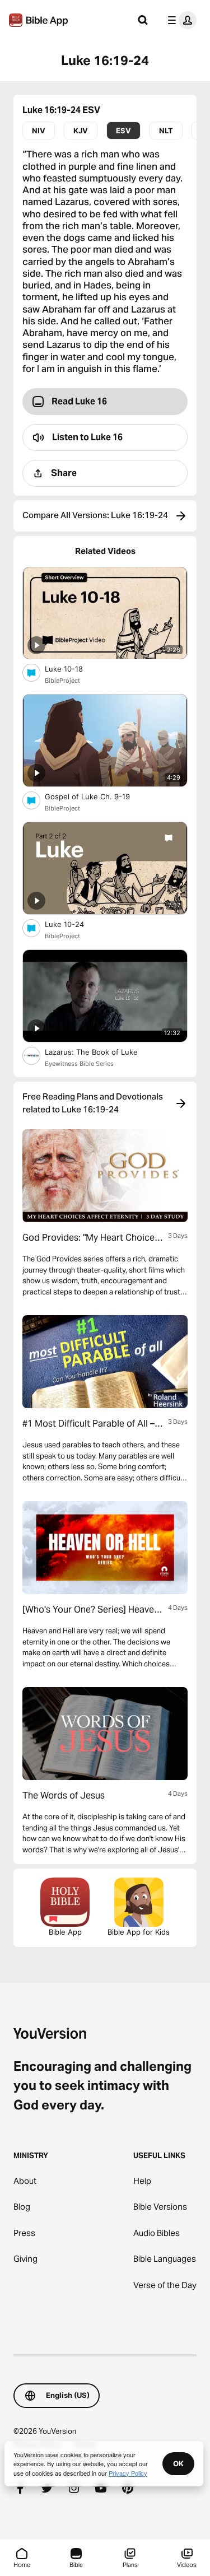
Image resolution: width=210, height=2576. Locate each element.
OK (178, 2463)
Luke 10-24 (74, 924)
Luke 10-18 (74, 669)
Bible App (65, 1932)
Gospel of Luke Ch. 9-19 (97, 796)
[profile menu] (180, 20)
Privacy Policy (128, 2473)
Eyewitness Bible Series (79, 1064)
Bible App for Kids (139, 1932)
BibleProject (62, 681)
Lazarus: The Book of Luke (103, 1052)
